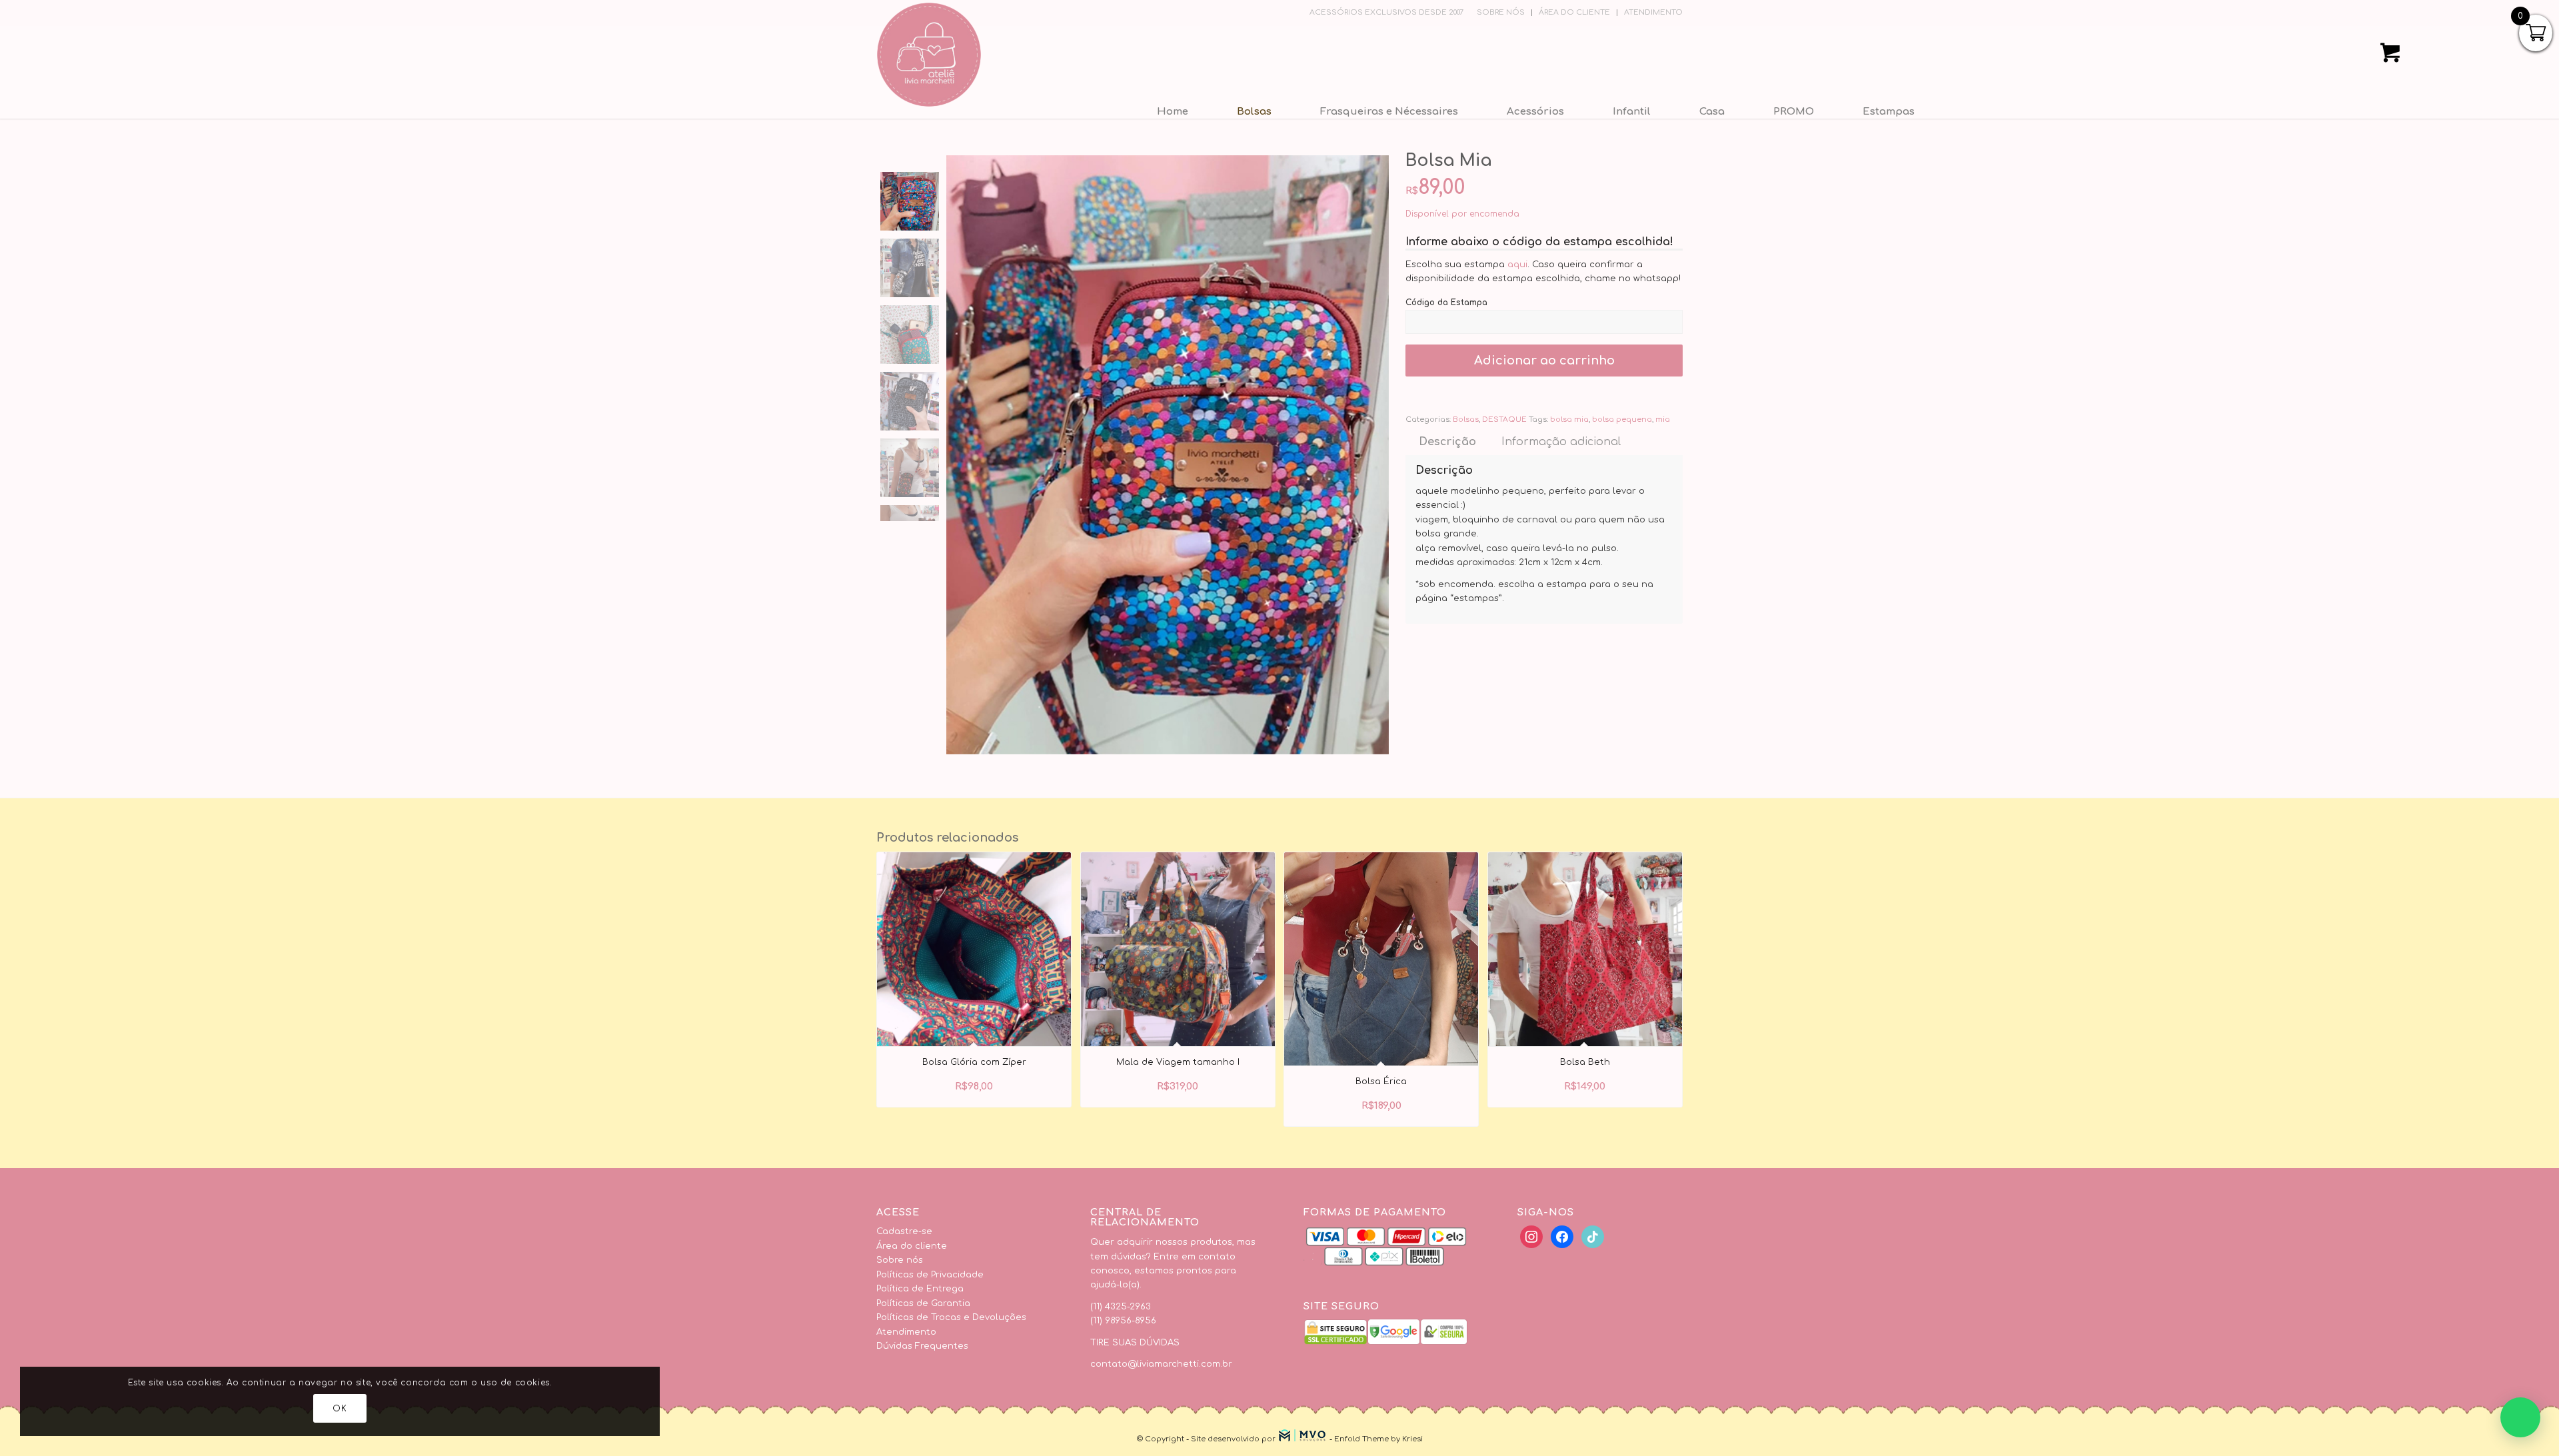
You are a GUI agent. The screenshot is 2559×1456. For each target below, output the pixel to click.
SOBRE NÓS (1501, 12)
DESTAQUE (1504, 419)
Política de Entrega (920, 1289)
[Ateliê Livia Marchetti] (929, 55)
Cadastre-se (904, 1231)
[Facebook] (1531, 1237)
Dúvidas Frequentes (922, 1346)
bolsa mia (1569, 419)
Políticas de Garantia (923, 1303)
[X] (1562, 1237)
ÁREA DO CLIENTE (1574, 12)
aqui (1517, 265)
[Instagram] (1593, 1237)
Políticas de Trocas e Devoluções (951, 1317)
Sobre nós (900, 1260)
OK (340, 1409)
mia (1663, 419)
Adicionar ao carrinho (1544, 361)
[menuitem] (1501, 13)
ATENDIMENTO (1653, 12)
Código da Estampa (1448, 303)
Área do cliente (912, 1246)
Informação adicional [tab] (1561, 442)
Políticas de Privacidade (930, 1275)
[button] (2520, 1417)
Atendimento (906, 1332)
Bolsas (1466, 419)
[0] (2390, 57)
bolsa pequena (1622, 419)
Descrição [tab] (1447, 442)
